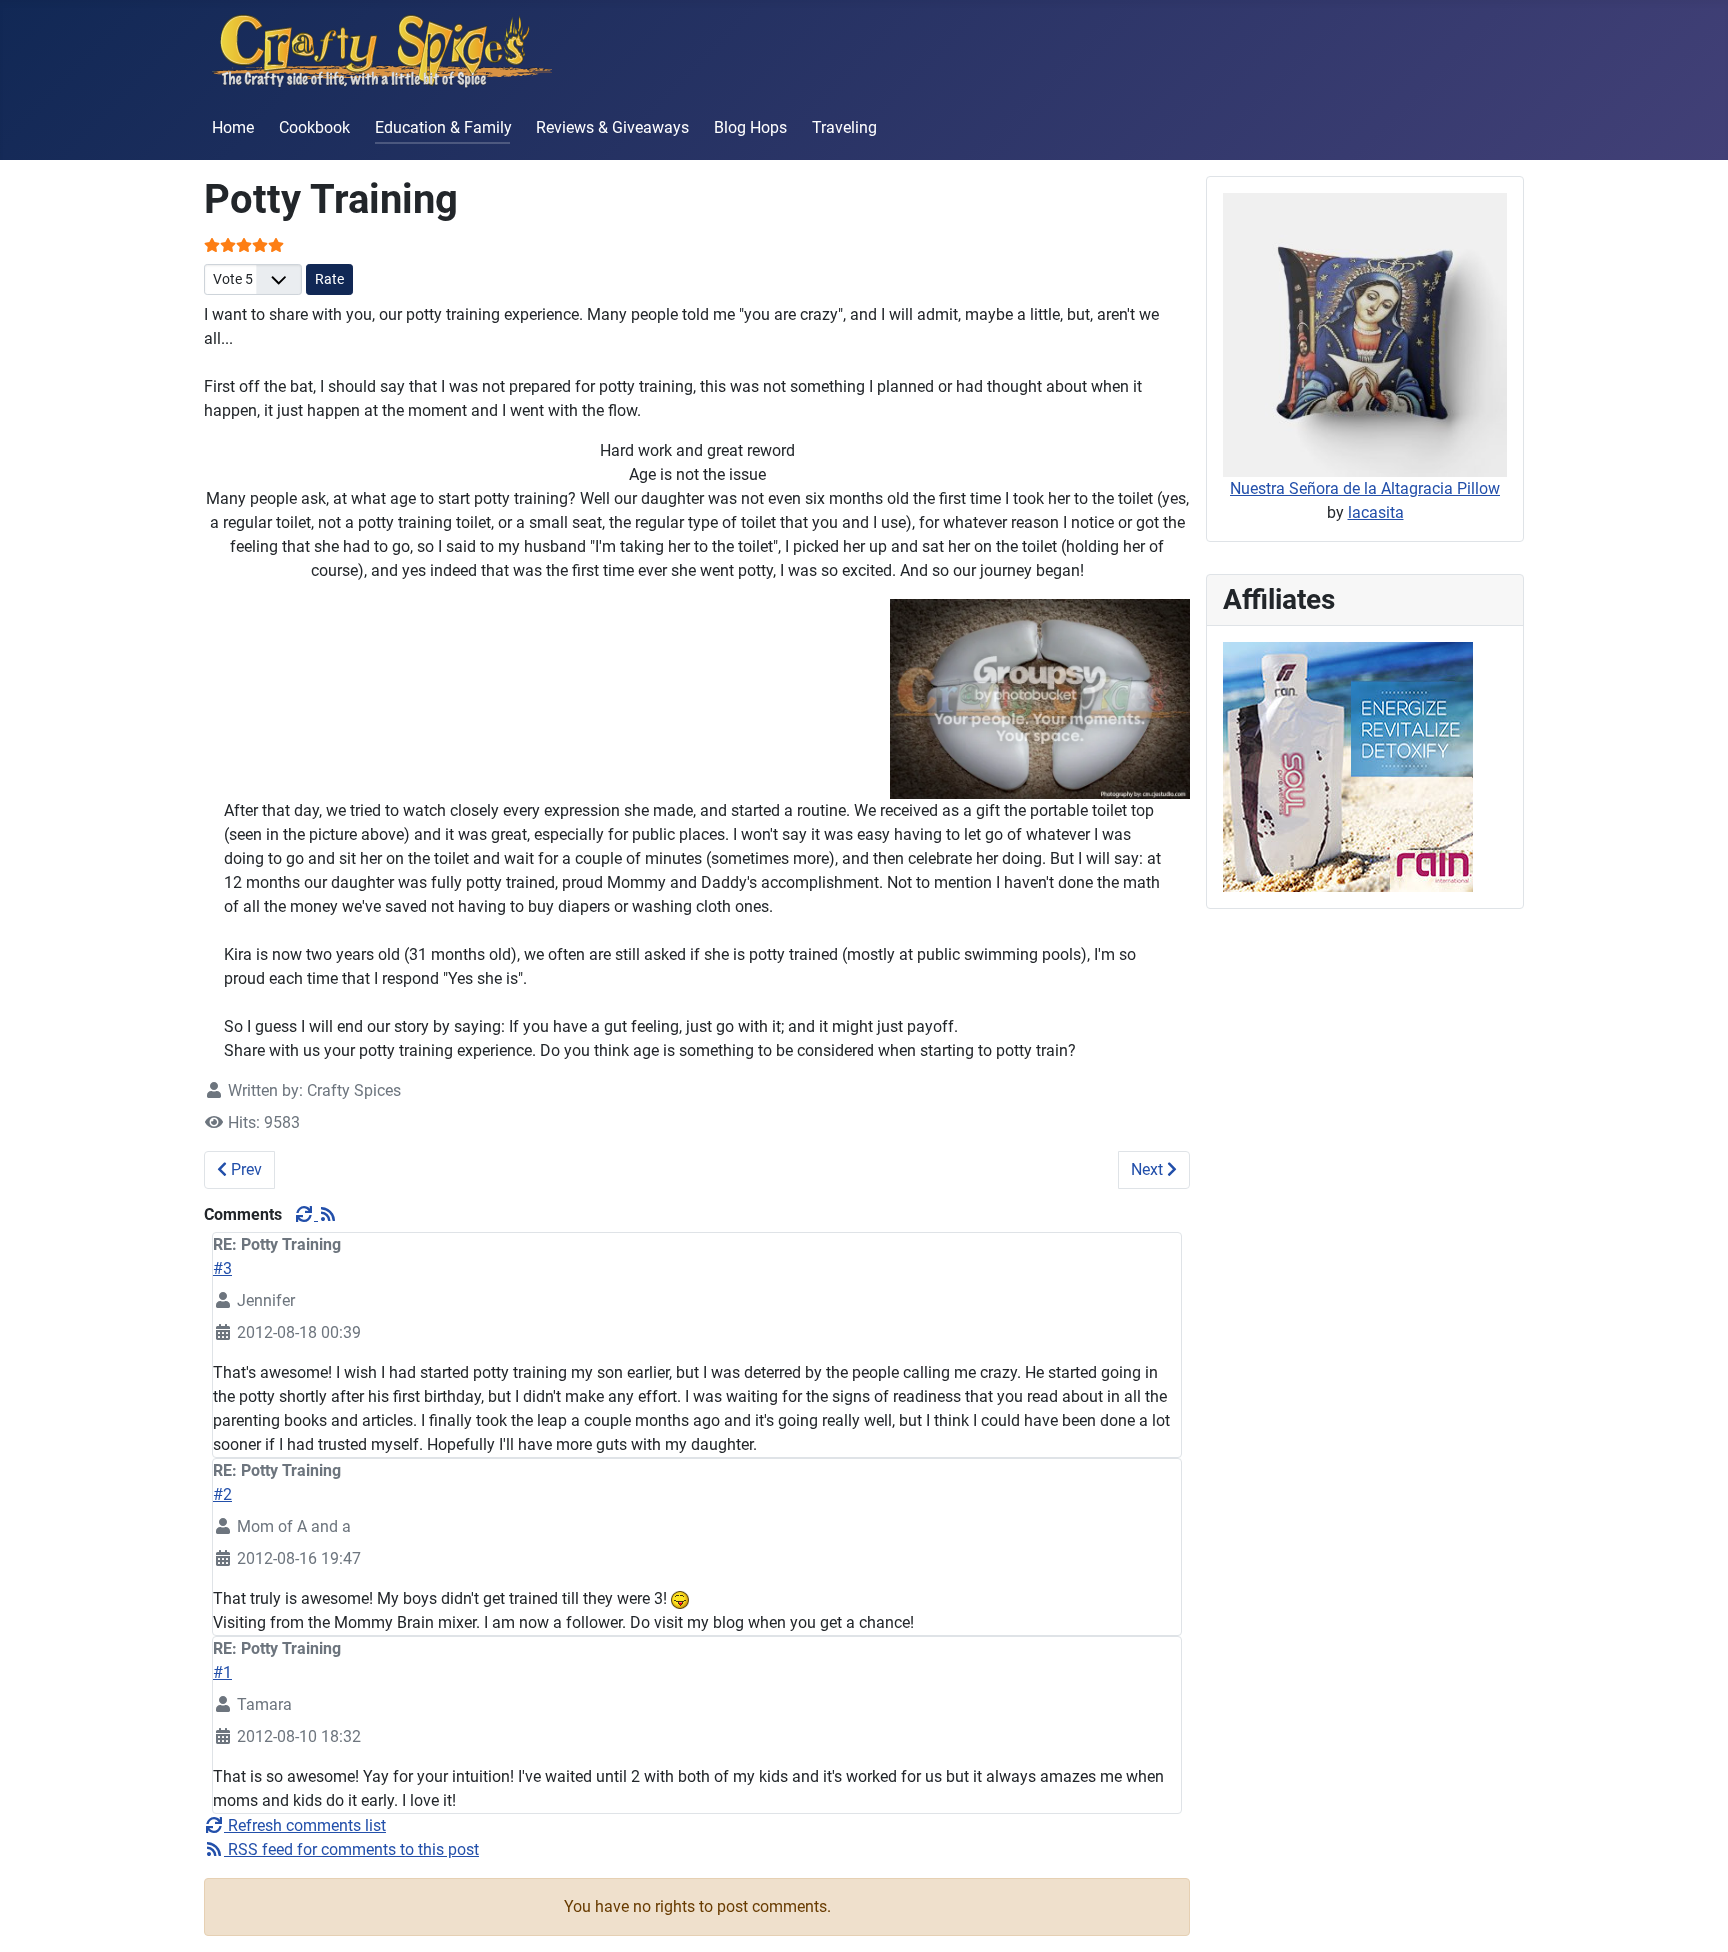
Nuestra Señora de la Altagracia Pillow (1365, 488)
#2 (222, 1494)
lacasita (1376, 512)
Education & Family (443, 127)
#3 (222, 1268)
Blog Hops (750, 127)
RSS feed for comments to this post (351, 1849)
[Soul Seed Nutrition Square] (1348, 765)
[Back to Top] (1693, 1915)
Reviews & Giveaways (612, 127)
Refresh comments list (305, 1825)
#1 (222, 1672)
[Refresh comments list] (306, 1214)
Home (233, 127)
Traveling (844, 127)
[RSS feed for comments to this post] (328, 1214)
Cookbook (314, 127)
